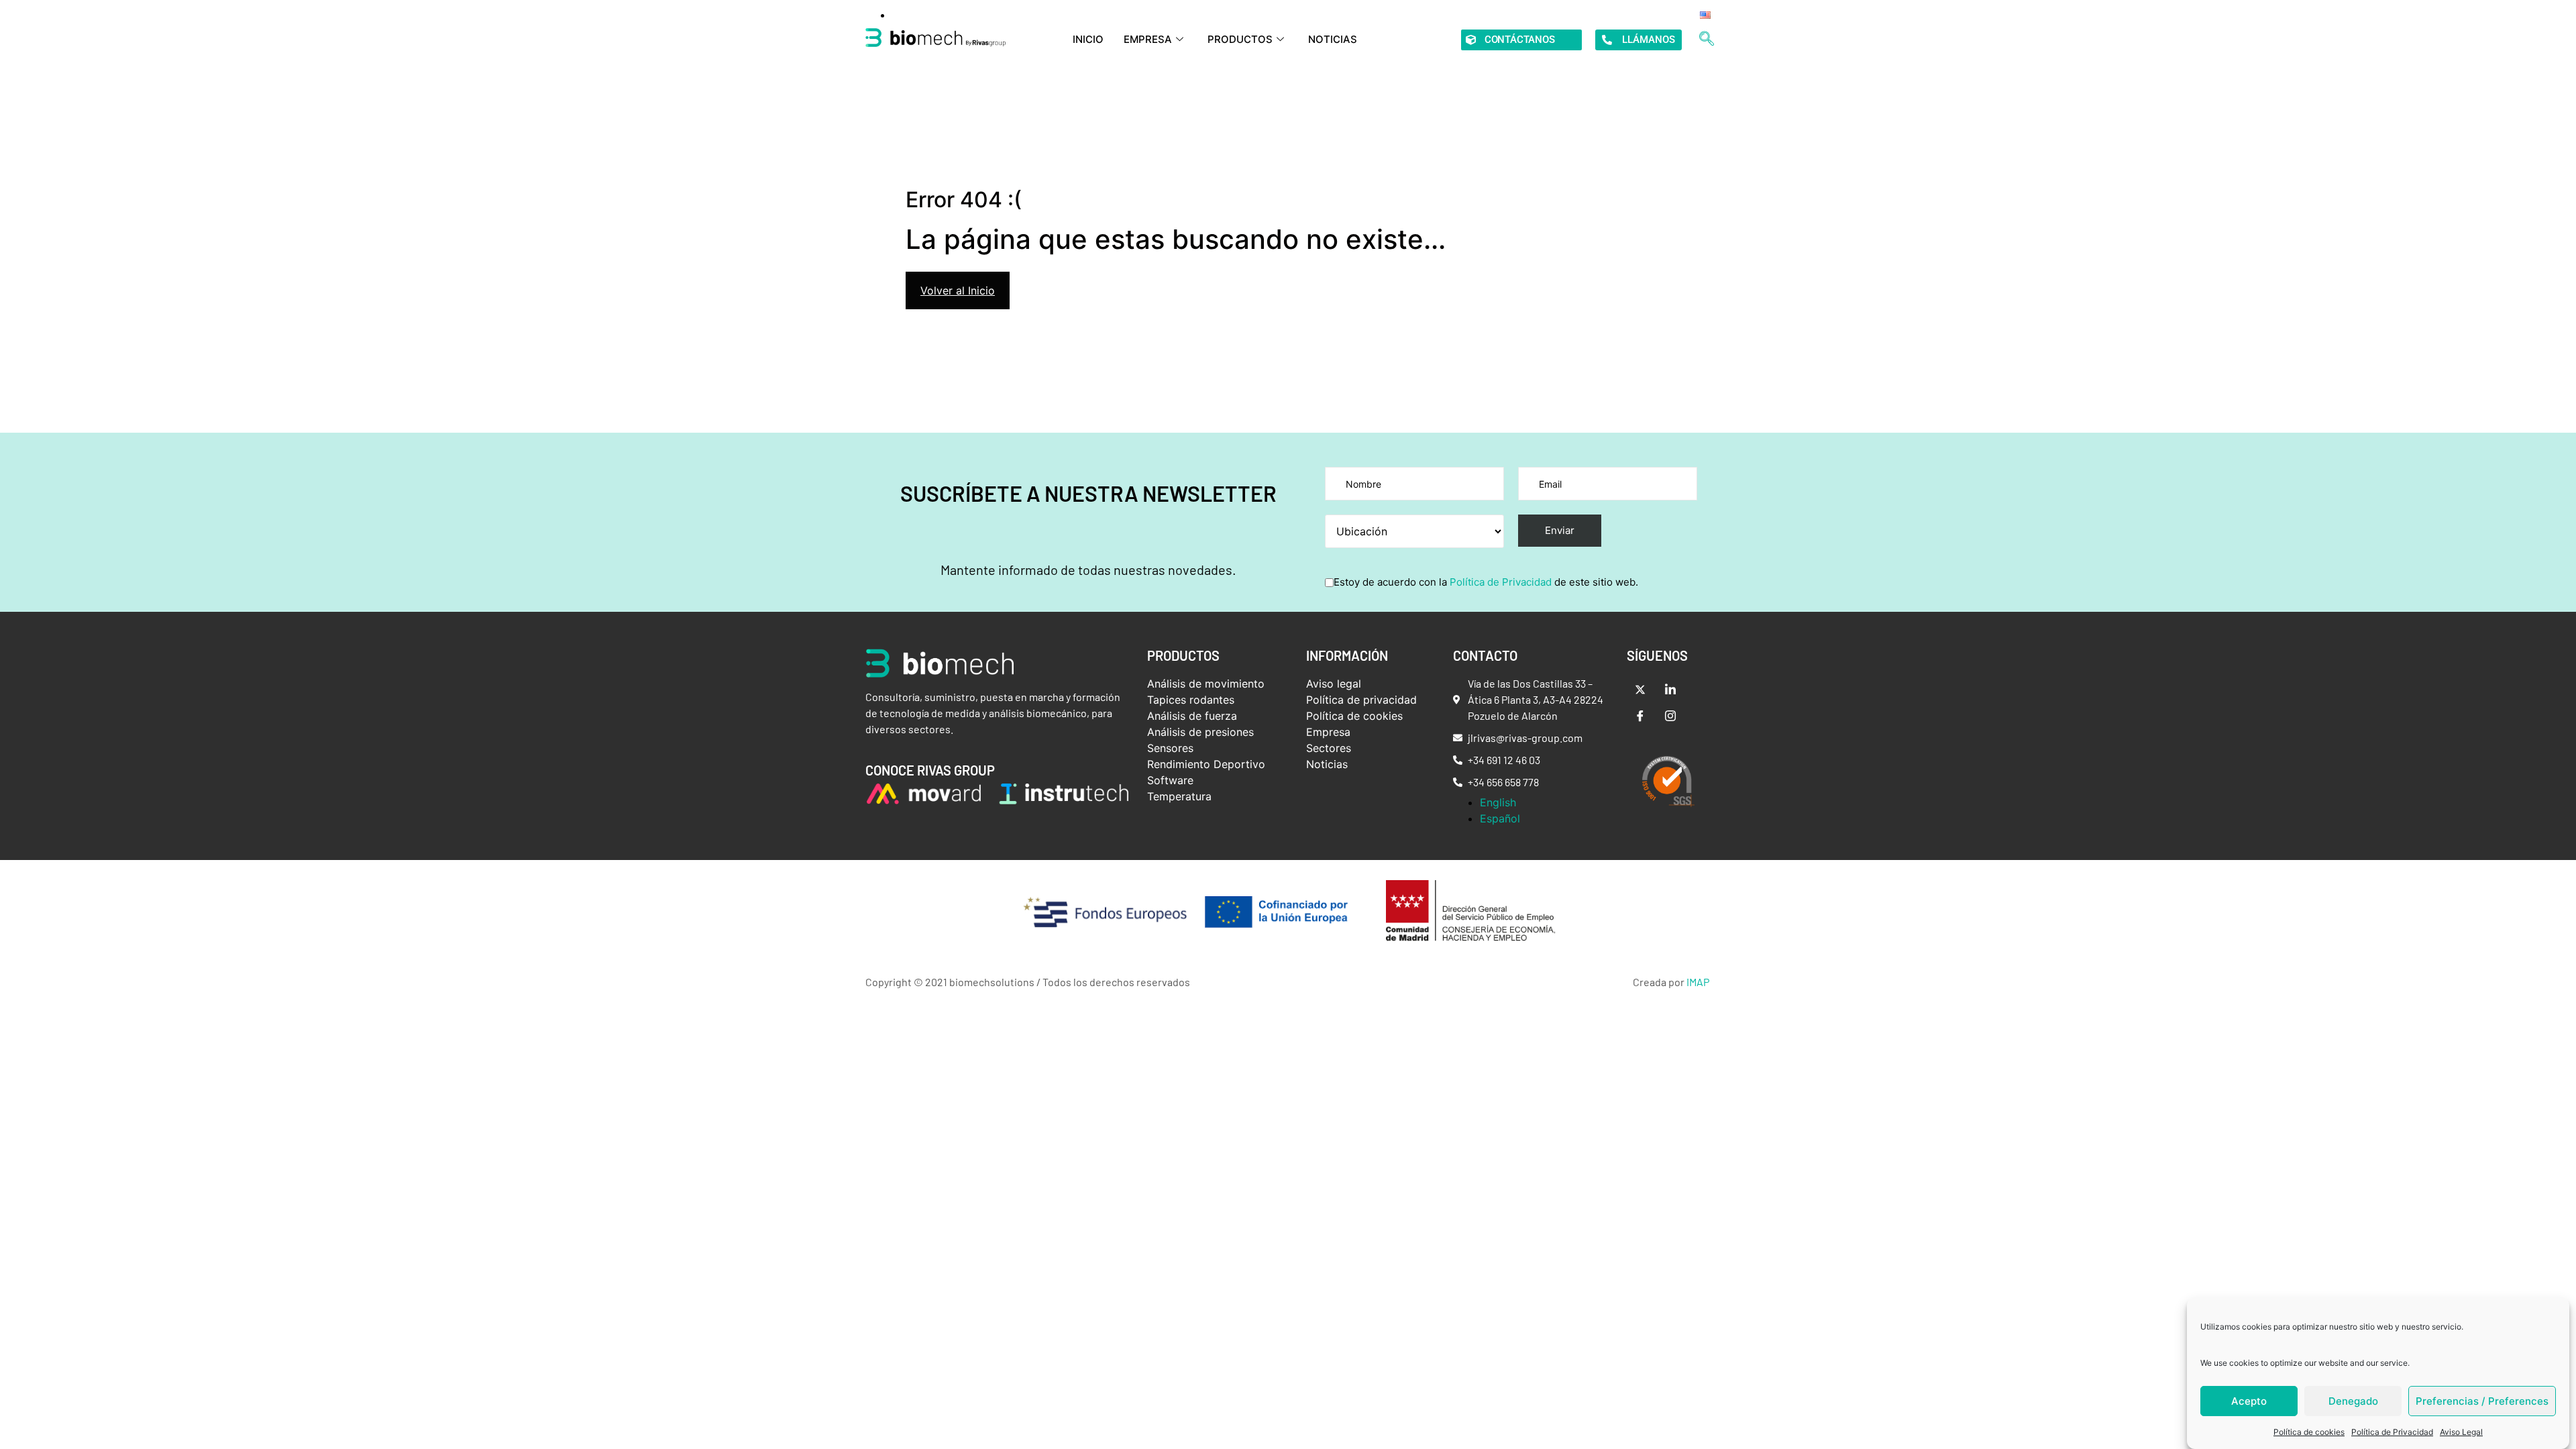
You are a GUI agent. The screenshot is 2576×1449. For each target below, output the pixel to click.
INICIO (1088, 39)
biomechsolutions (992, 982)
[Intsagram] (1670, 716)
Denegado (2353, 1401)
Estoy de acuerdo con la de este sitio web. (1486, 582)
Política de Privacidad (2392, 1432)
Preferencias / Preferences (2482, 1401)
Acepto (2249, 1401)
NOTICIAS (1333, 39)
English (1498, 802)
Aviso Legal (2461, 1432)
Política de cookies (2309, 1432)
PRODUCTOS (1240, 39)
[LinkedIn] (1670, 689)
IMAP (1698, 982)
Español (1500, 818)
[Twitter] (1640, 689)
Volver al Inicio (958, 290)
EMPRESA (1148, 39)
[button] (1707, 40)
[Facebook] (1640, 716)
